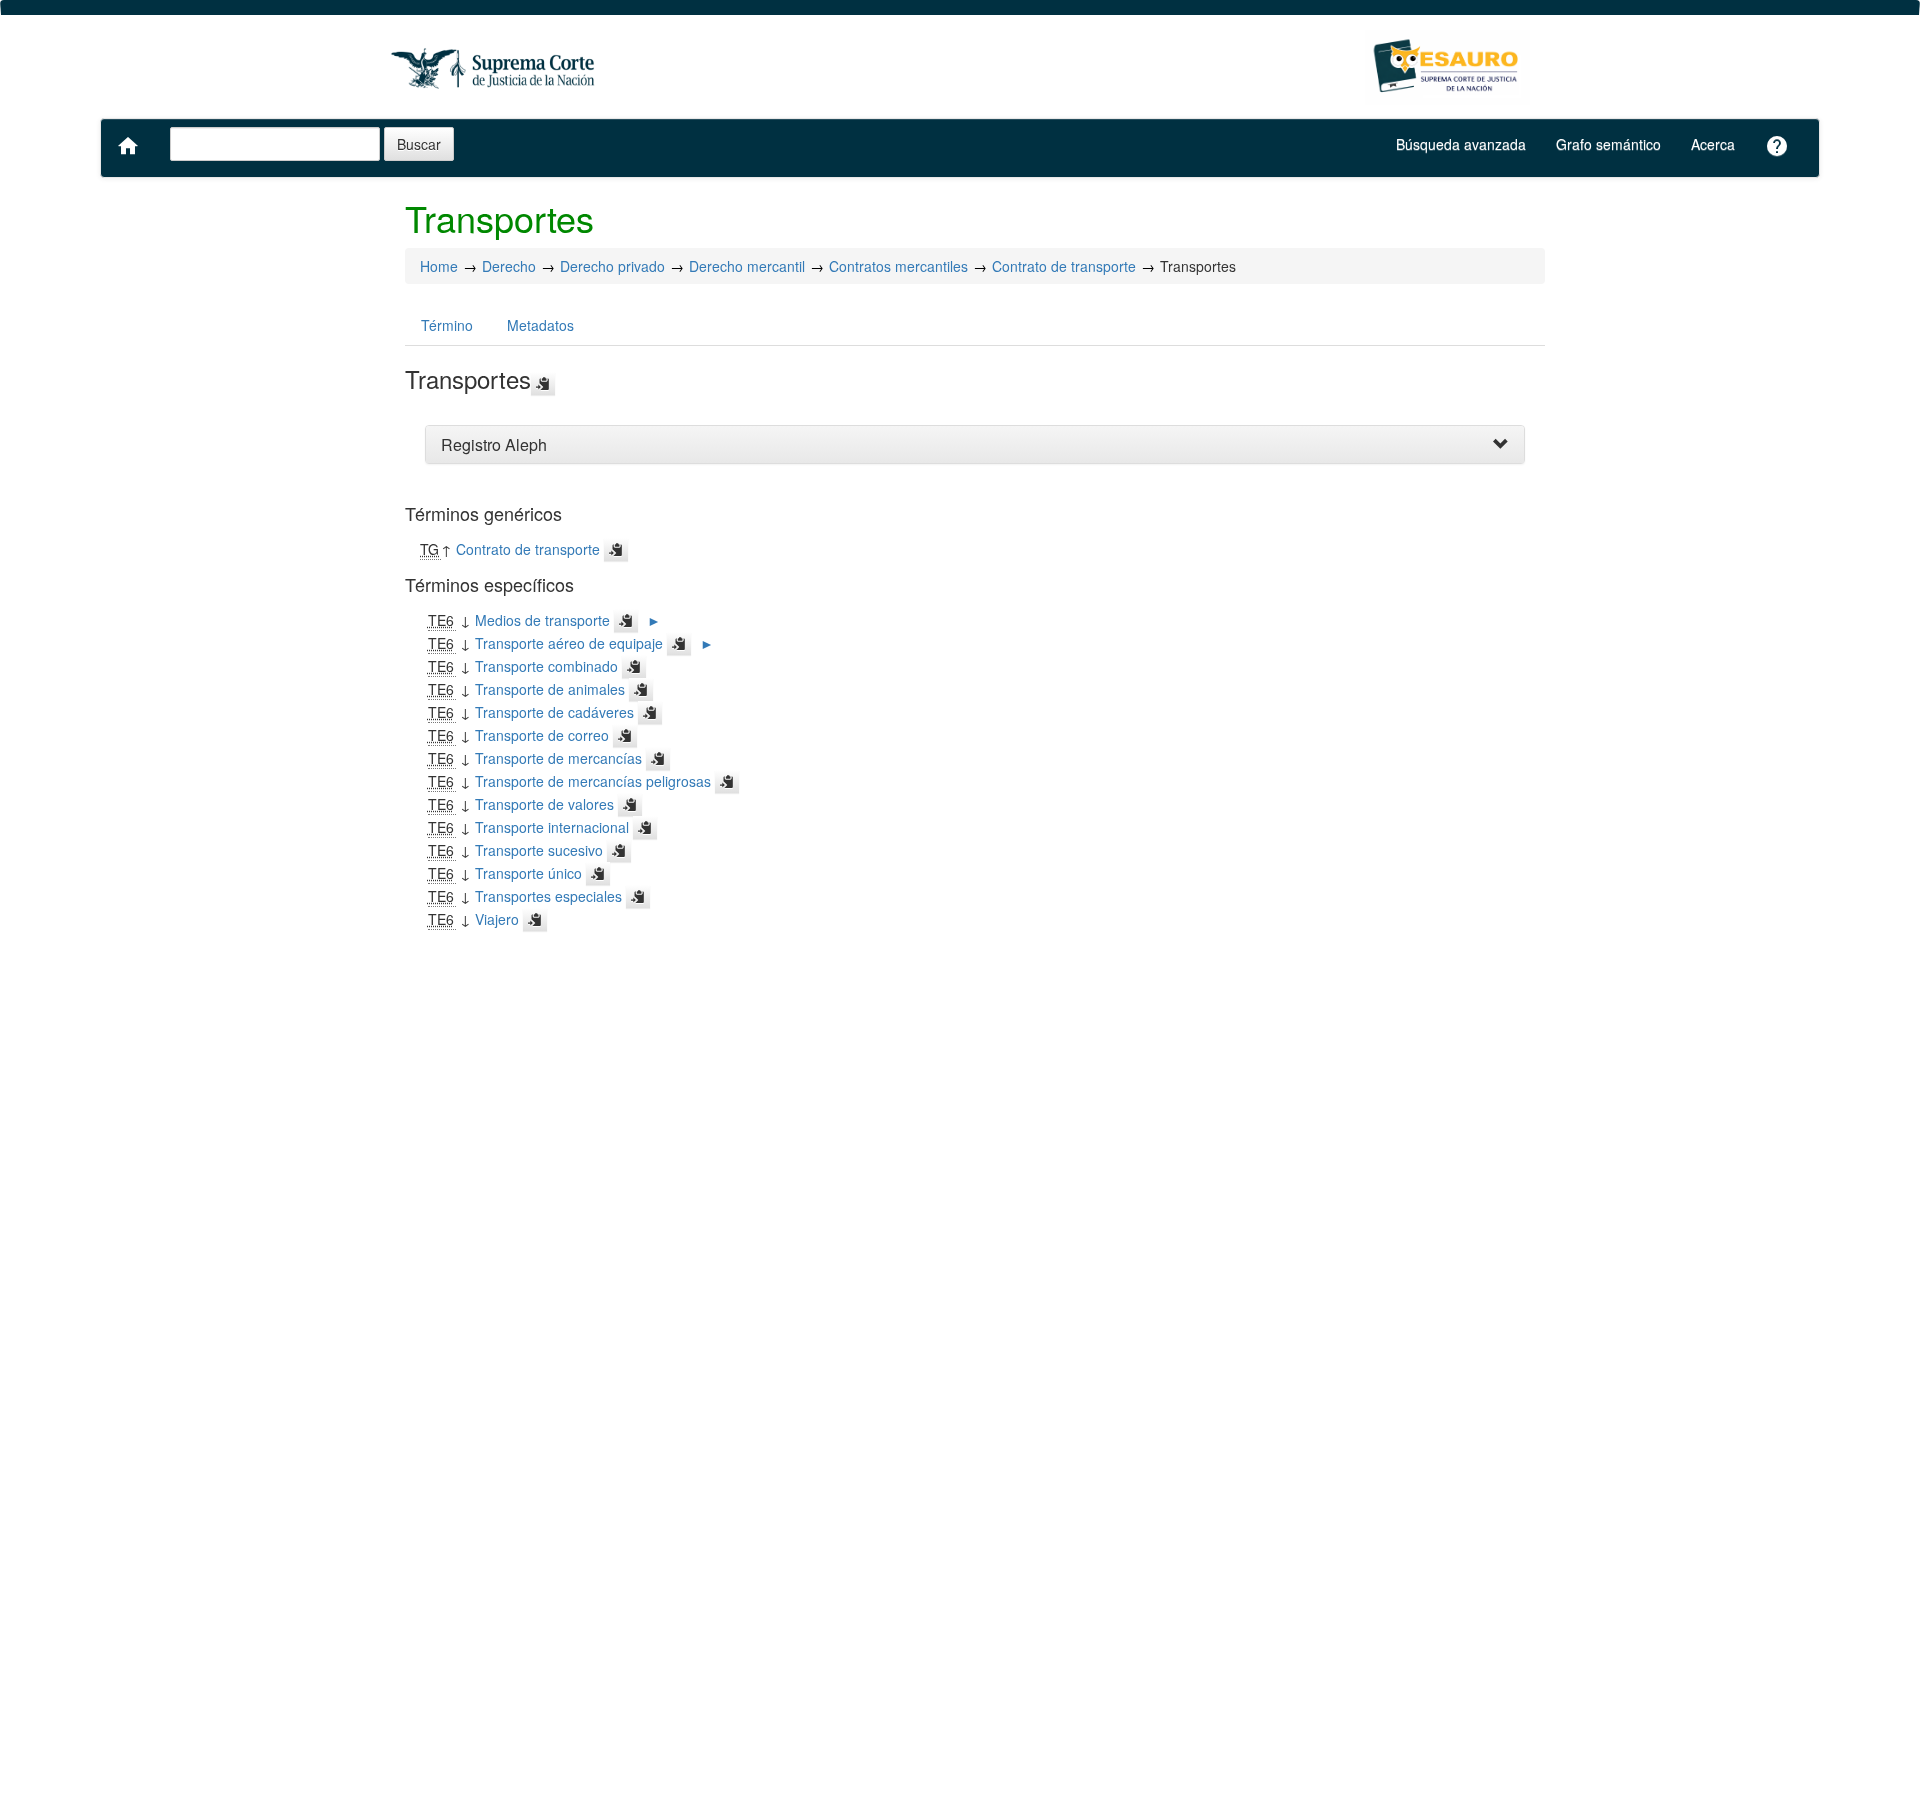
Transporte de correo (542, 735)
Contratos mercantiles (898, 266)
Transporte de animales (550, 689)
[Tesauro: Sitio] (495, 67)
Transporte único (528, 873)
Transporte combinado (546, 666)
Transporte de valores (544, 804)
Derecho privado (612, 266)
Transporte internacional (552, 827)
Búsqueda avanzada (1461, 144)
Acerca (1713, 144)
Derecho (509, 266)
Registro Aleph (494, 444)
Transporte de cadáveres (554, 712)
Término (447, 325)
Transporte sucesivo (539, 850)
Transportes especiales (548, 896)
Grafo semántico (1608, 144)
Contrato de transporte (1064, 266)
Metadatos (540, 325)
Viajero (497, 919)
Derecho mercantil (747, 266)
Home (439, 266)
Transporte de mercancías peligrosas (593, 781)
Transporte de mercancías (558, 758)
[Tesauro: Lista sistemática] (1447, 67)
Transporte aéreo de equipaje (569, 643)
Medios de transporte (542, 620)
